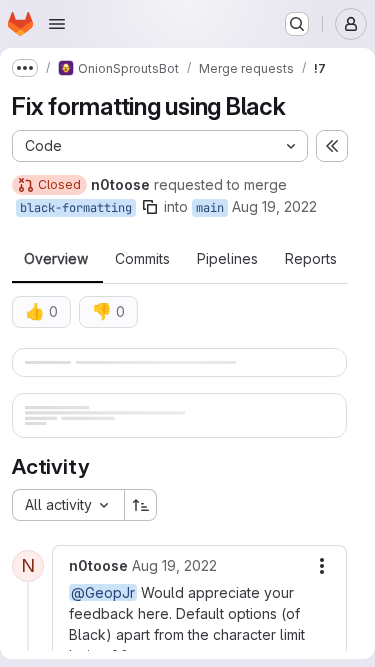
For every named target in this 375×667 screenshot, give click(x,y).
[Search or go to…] (297, 24)
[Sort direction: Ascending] (141, 505)
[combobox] (68, 505)
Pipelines (227, 259)
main (210, 208)
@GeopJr (103, 592)
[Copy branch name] (150, 207)
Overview (56, 259)
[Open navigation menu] (57, 24)
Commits (142, 259)
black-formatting (76, 208)
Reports (311, 259)
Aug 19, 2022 (274, 206)
